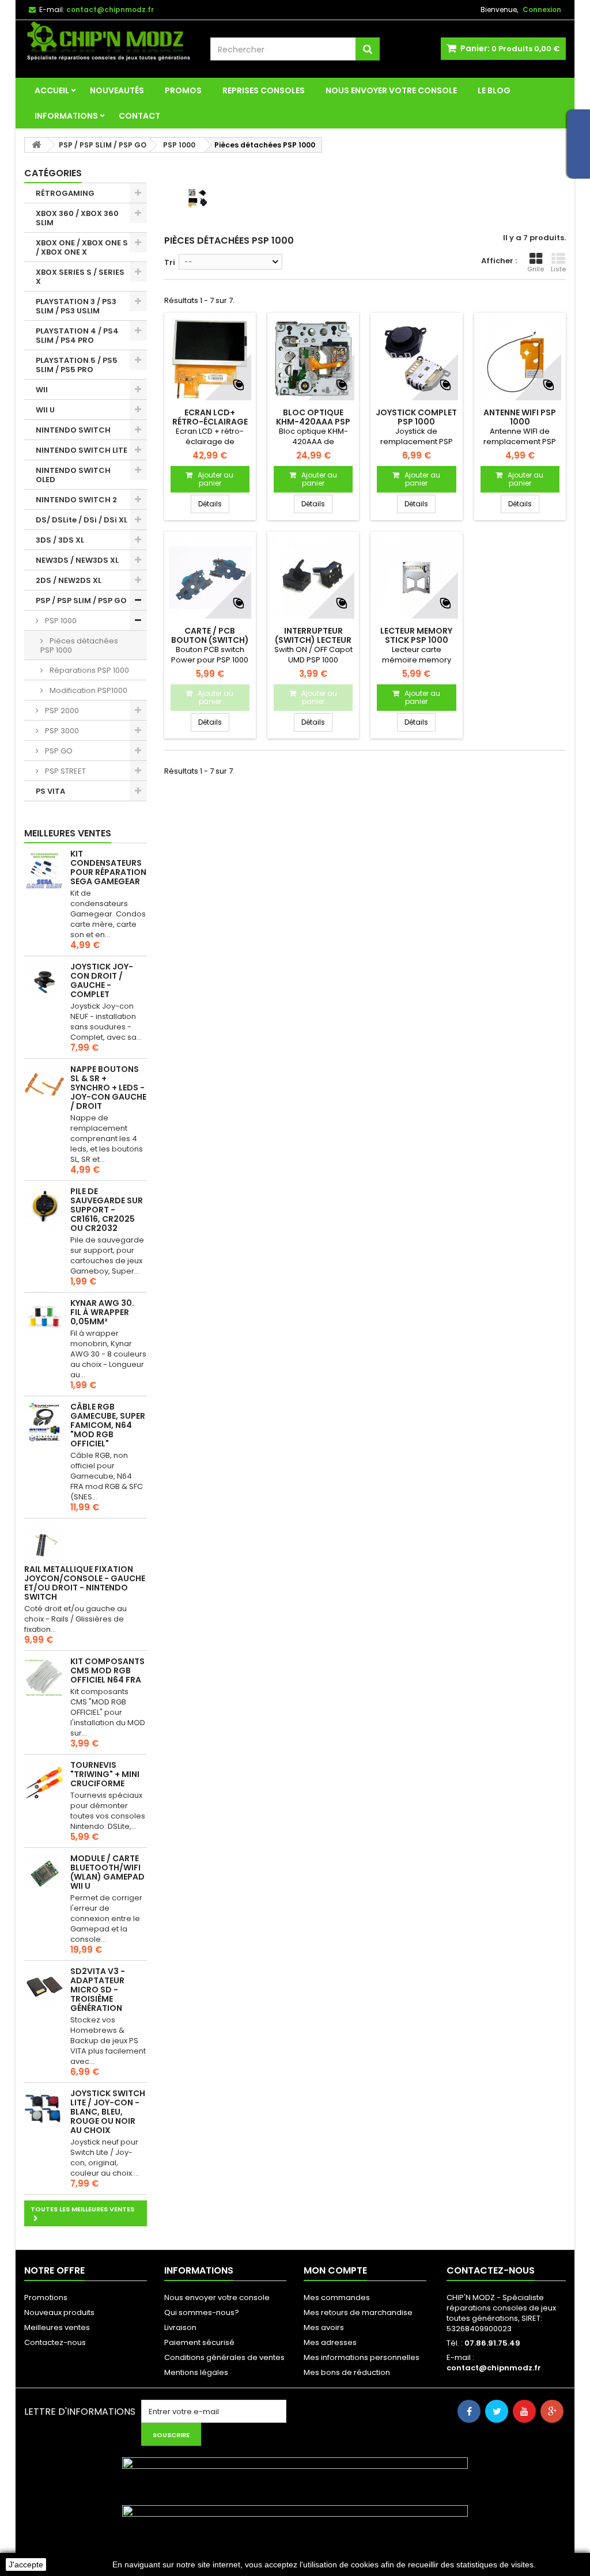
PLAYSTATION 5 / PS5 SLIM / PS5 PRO (77, 365)
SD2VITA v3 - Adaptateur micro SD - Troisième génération (98, 1990)
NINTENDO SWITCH (73, 430)
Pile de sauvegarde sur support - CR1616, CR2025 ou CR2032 (107, 1210)
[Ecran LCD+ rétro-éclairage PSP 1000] (210, 359)
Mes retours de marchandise (358, 2312)
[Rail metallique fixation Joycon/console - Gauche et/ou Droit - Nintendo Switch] (44, 1544)
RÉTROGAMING (65, 193)
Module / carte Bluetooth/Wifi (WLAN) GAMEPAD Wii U (107, 1872)
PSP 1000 (60, 621)
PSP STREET (65, 771)
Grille (536, 269)
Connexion (542, 10)
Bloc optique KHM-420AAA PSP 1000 (313, 422)
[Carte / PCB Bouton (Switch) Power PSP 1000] (210, 577)
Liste (558, 269)
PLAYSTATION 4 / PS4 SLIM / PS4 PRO (77, 336)
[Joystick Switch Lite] (44, 2109)
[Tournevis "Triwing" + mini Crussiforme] (44, 1781)
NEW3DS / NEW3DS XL (77, 560)
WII (42, 390)
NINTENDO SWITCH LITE (82, 450)
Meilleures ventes (68, 833)
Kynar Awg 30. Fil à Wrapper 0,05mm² (102, 1312)
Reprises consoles (264, 90)
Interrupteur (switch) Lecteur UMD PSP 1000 (313, 640)
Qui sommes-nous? (202, 2312)
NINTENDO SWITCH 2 (76, 500)
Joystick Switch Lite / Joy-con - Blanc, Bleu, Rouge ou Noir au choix (108, 2112)
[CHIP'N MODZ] (109, 42)
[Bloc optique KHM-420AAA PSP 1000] (313, 359)
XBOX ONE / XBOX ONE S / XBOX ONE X (82, 247)
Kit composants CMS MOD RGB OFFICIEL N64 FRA (107, 1670)
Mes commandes (337, 2297)
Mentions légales (196, 2372)
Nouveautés (117, 90)
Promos (183, 90)
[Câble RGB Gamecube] (44, 1422)
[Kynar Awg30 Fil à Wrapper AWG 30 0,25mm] (44, 1319)
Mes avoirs (324, 2327)
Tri (170, 262)
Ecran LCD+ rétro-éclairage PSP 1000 (210, 422)
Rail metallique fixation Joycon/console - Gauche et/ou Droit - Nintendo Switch (85, 1583)
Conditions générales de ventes (224, 2357)
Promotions (46, 2297)
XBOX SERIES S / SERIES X (80, 277)
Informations (66, 116)
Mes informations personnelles (362, 2357)
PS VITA (50, 791)
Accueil (52, 90)
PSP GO (58, 751)
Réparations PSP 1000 (88, 670)
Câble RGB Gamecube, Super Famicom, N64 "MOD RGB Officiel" (108, 1425)
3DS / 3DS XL (60, 540)
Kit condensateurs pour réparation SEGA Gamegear (108, 867)
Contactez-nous (55, 2342)
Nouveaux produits (59, 2312)
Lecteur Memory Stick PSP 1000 (416, 635)
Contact (139, 116)
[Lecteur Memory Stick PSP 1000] (416, 577)
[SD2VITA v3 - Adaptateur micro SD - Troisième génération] (44, 1987)
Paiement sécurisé (199, 2342)
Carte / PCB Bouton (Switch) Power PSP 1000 (210, 640)
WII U (45, 410)
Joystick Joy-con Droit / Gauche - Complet (102, 980)
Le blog (494, 90)
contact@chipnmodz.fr (494, 2368)
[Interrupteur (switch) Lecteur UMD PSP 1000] (313, 577)
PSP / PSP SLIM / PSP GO (81, 601)
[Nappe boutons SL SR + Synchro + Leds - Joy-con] (44, 1085)
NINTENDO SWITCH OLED (73, 475)
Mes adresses (330, 2342)
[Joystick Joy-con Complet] (44, 982)
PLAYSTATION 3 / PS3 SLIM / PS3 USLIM (76, 306)
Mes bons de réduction (347, 2372)
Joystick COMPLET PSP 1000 (416, 417)
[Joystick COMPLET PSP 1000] (416, 359)
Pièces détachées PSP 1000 (79, 645)
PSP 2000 (61, 711)
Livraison (180, 2327)
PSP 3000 (61, 731)
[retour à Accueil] (36, 145)
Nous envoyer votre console (391, 90)
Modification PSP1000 (88, 690)
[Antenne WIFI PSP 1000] (520, 359)
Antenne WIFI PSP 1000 (520, 417)
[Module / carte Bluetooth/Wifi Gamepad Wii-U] (44, 1874)
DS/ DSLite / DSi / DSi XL (82, 520)
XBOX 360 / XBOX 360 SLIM (77, 218)
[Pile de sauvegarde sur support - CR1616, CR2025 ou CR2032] (44, 1207)
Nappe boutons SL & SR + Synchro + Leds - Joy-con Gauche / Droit (108, 1088)
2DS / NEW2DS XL (69, 580)
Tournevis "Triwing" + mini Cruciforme (105, 1774)
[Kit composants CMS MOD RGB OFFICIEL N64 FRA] (44, 1677)
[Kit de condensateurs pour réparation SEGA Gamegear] (44, 869)
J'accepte (26, 2564)
